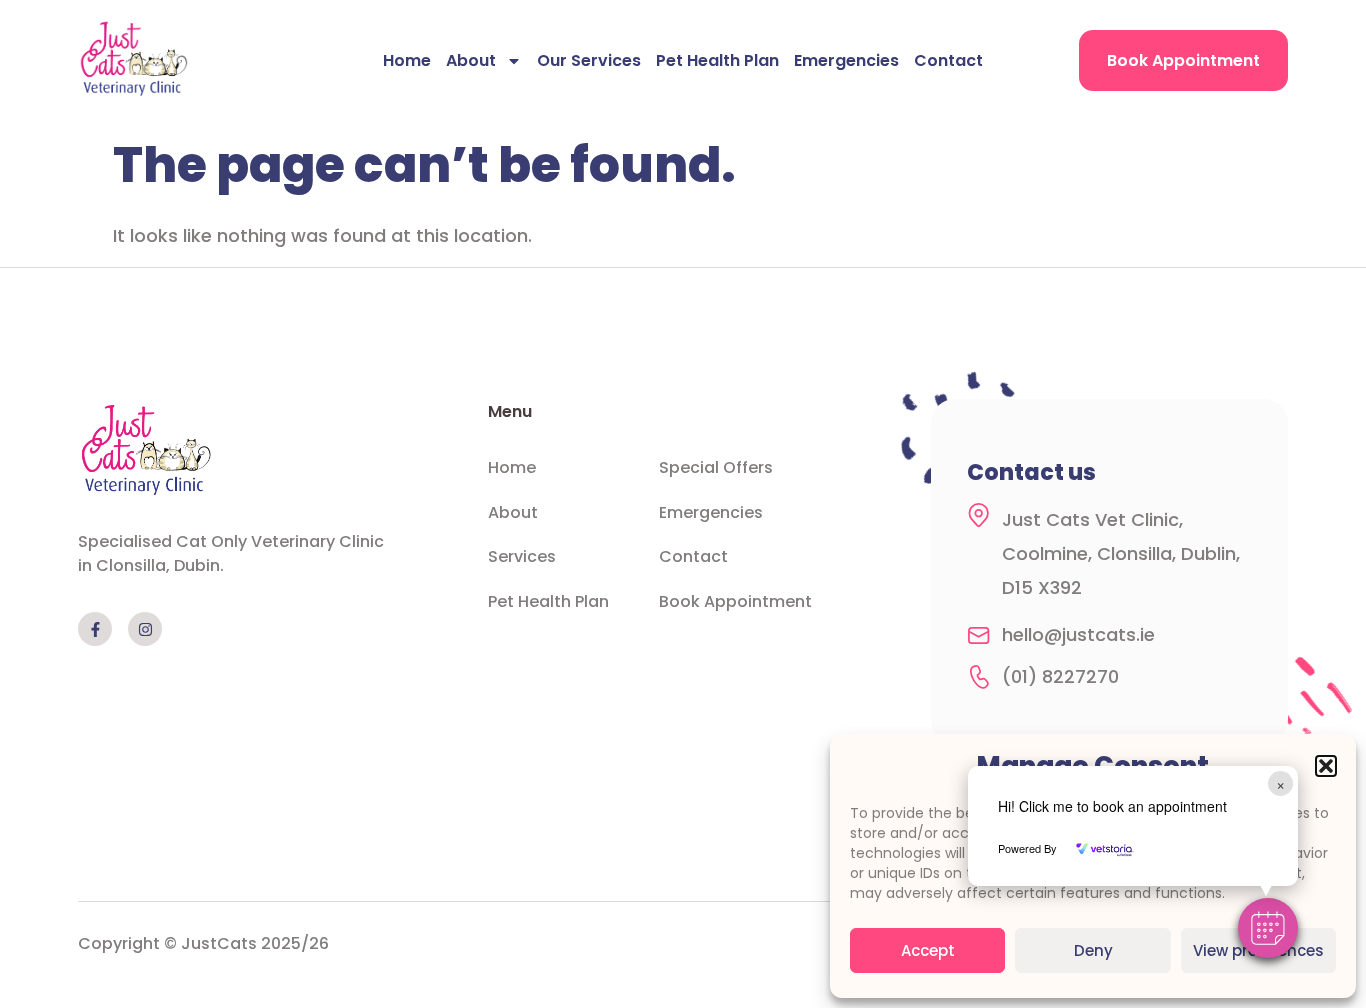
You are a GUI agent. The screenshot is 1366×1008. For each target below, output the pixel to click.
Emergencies (846, 60)
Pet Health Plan (717, 60)
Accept (928, 950)
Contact (948, 60)
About (471, 60)
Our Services (589, 60)
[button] (1326, 766)
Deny (1093, 950)
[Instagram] (145, 629)
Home (407, 60)
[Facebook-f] (95, 629)
